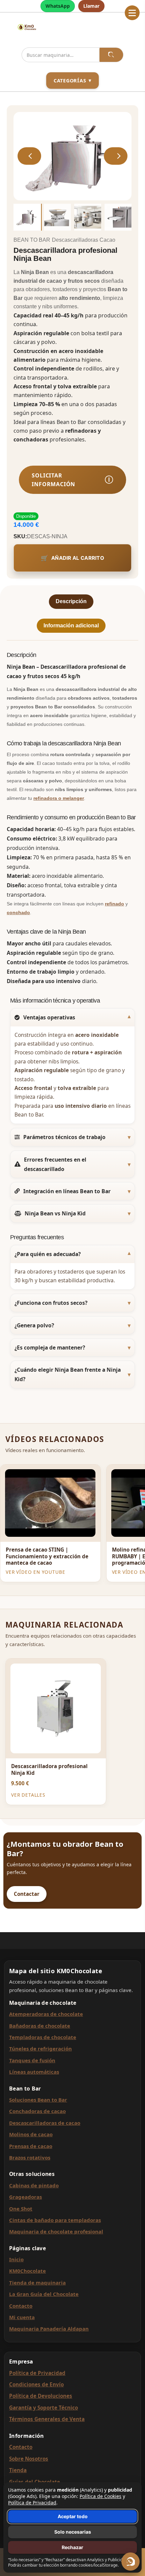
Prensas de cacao (31, 2146)
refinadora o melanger (59, 798)
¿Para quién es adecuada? (48, 1254)
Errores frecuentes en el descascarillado (55, 1164)
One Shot (21, 2209)
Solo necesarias (73, 2532)
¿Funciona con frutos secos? (51, 1303)
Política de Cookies (100, 2496)
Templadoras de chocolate (43, 2037)
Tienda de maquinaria (37, 2282)
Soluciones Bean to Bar (38, 2100)
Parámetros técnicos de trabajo (64, 1137)
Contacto (21, 2306)
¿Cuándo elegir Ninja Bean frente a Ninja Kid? (68, 1374)
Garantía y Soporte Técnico (43, 2408)
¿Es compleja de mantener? (50, 1348)
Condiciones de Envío (36, 2384)
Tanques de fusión (32, 2060)
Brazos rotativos (30, 2157)
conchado (18, 912)
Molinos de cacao (31, 2134)
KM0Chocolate (27, 2271)
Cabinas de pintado (34, 2185)
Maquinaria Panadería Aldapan (49, 2329)
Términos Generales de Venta (47, 2419)
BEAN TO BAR (32, 240)
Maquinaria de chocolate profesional (56, 2231)
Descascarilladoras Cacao (84, 240)
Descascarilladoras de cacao (45, 2123)
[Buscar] (111, 55)
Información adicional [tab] (71, 626)
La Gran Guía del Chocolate (44, 2294)
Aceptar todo (73, 2516)
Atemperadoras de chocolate (46, 2014)
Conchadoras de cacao (37, 2111)
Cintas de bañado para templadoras (55, 2220)
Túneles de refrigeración (40, 2048)
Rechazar (72, 2547)
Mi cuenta (22, 2317)
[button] (132, 13)
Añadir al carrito (78, 558)
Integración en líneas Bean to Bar (67, 1191)
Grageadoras (25, 2197)
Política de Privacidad (37, 2373)
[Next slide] (116, 156)
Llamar (91, 6)
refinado (114, 904)
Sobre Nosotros (29, 2459)
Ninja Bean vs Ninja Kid (55, 1213)
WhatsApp (58, 6)
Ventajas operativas (49, 1017)
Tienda (18, 2470)
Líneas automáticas (34, 2072)
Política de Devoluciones (41, 2396)
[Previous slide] (29, 156)
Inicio (16, 2259)
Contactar (27, 1894)
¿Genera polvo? (34, 1325)
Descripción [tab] (71, 601)
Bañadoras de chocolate (40, 2026)
